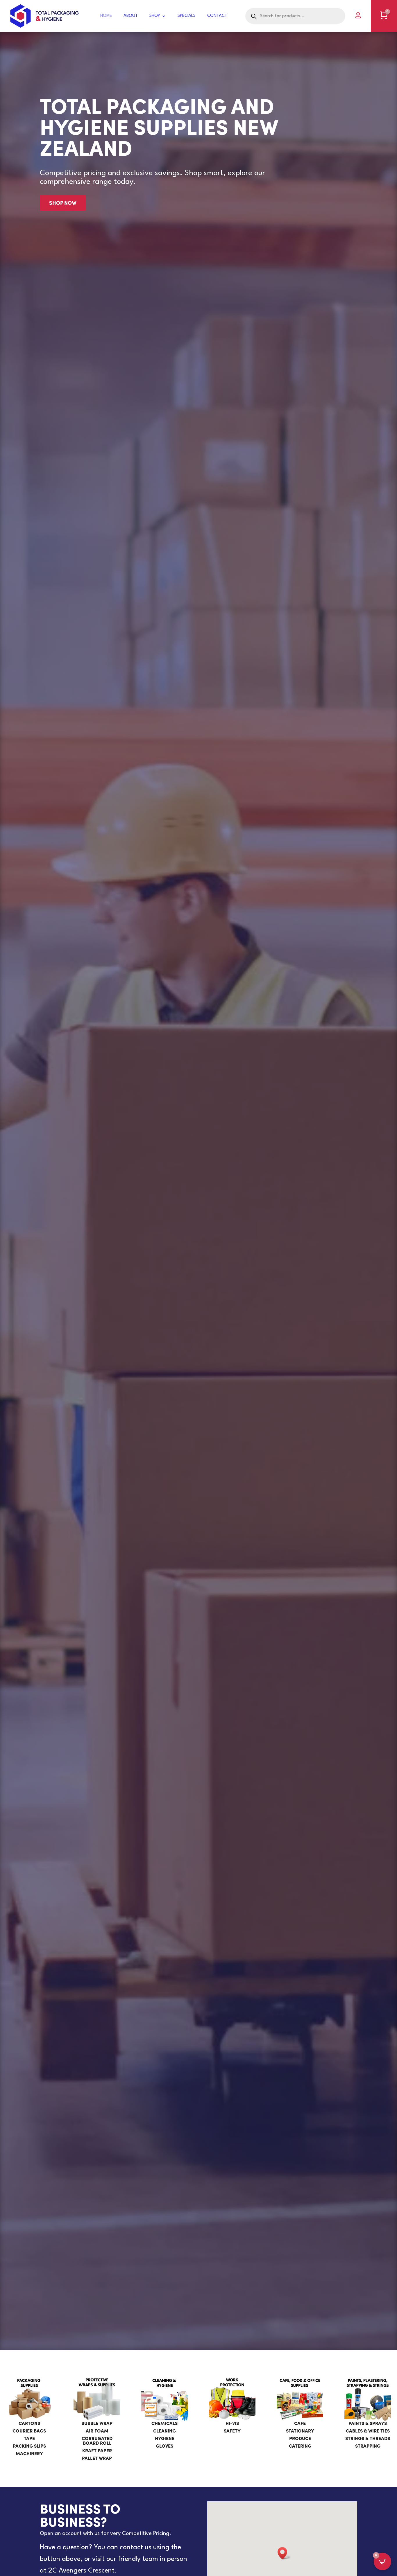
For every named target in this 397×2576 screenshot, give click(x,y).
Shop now (63, 203)
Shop (155, 16)
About (131, 16)
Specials (187, 16)
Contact (217, 16)
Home (106, 16)
